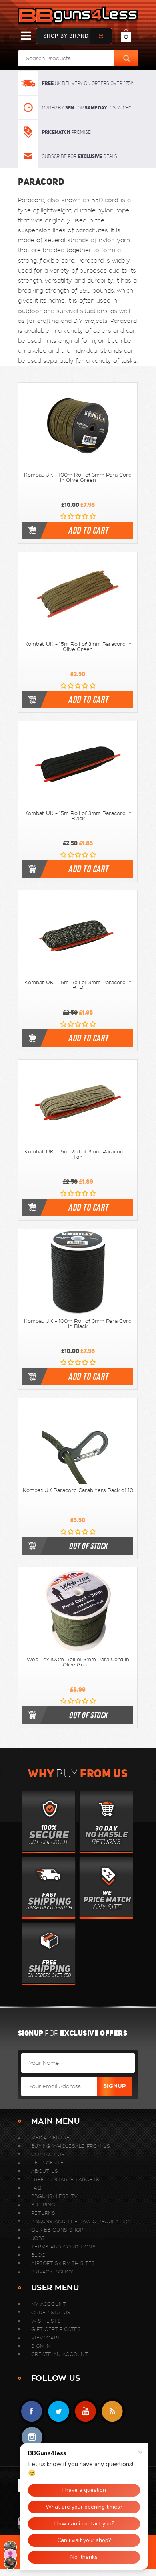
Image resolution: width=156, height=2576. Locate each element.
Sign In (41, 2346)
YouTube (85, 2411)
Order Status (51, 2312)
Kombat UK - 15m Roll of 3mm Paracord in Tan (78, 1154)
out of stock (88, 1546)
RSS (112, 2411)
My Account (49, 2304)
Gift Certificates (56, 2329)
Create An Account (60, 2354)
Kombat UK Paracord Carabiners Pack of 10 (78, 1490)
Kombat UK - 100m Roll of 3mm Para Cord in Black (78, 1324)
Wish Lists (46, 2321)
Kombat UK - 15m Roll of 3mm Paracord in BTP (78, 985)
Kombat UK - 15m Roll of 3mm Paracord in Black (78, 816)
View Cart (46, 2338)
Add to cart (88, 530)
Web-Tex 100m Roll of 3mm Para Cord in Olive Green (78, 1662)
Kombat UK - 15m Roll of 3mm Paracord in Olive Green (78, 647)
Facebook (32, 2411)
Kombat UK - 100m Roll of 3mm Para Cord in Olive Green (78, 478)
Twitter (59, 2411)
